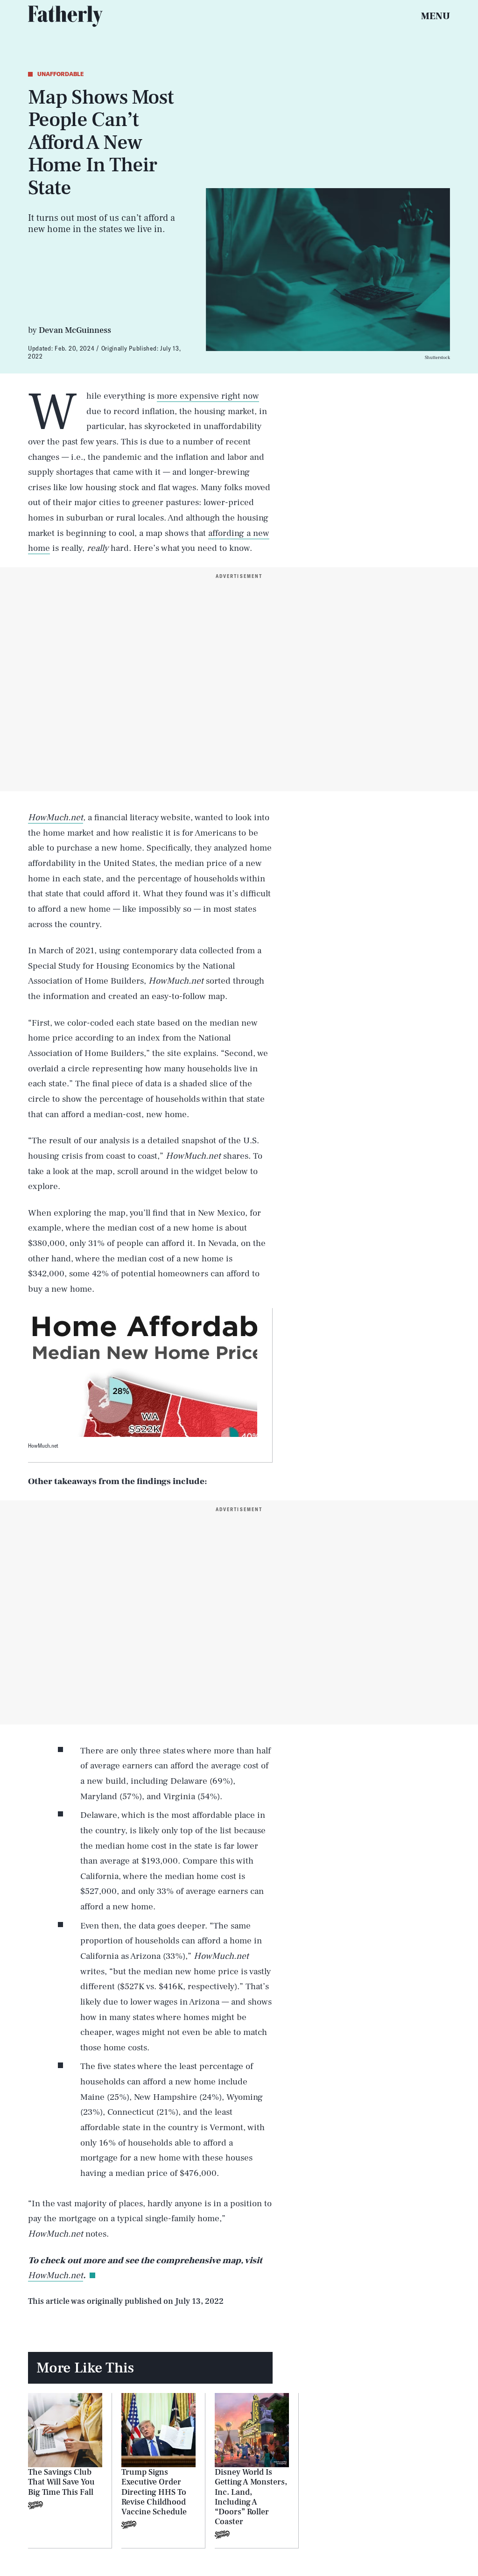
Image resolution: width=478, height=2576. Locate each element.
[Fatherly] (65, 16)
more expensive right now (208, 396)
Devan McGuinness (75, 330)
